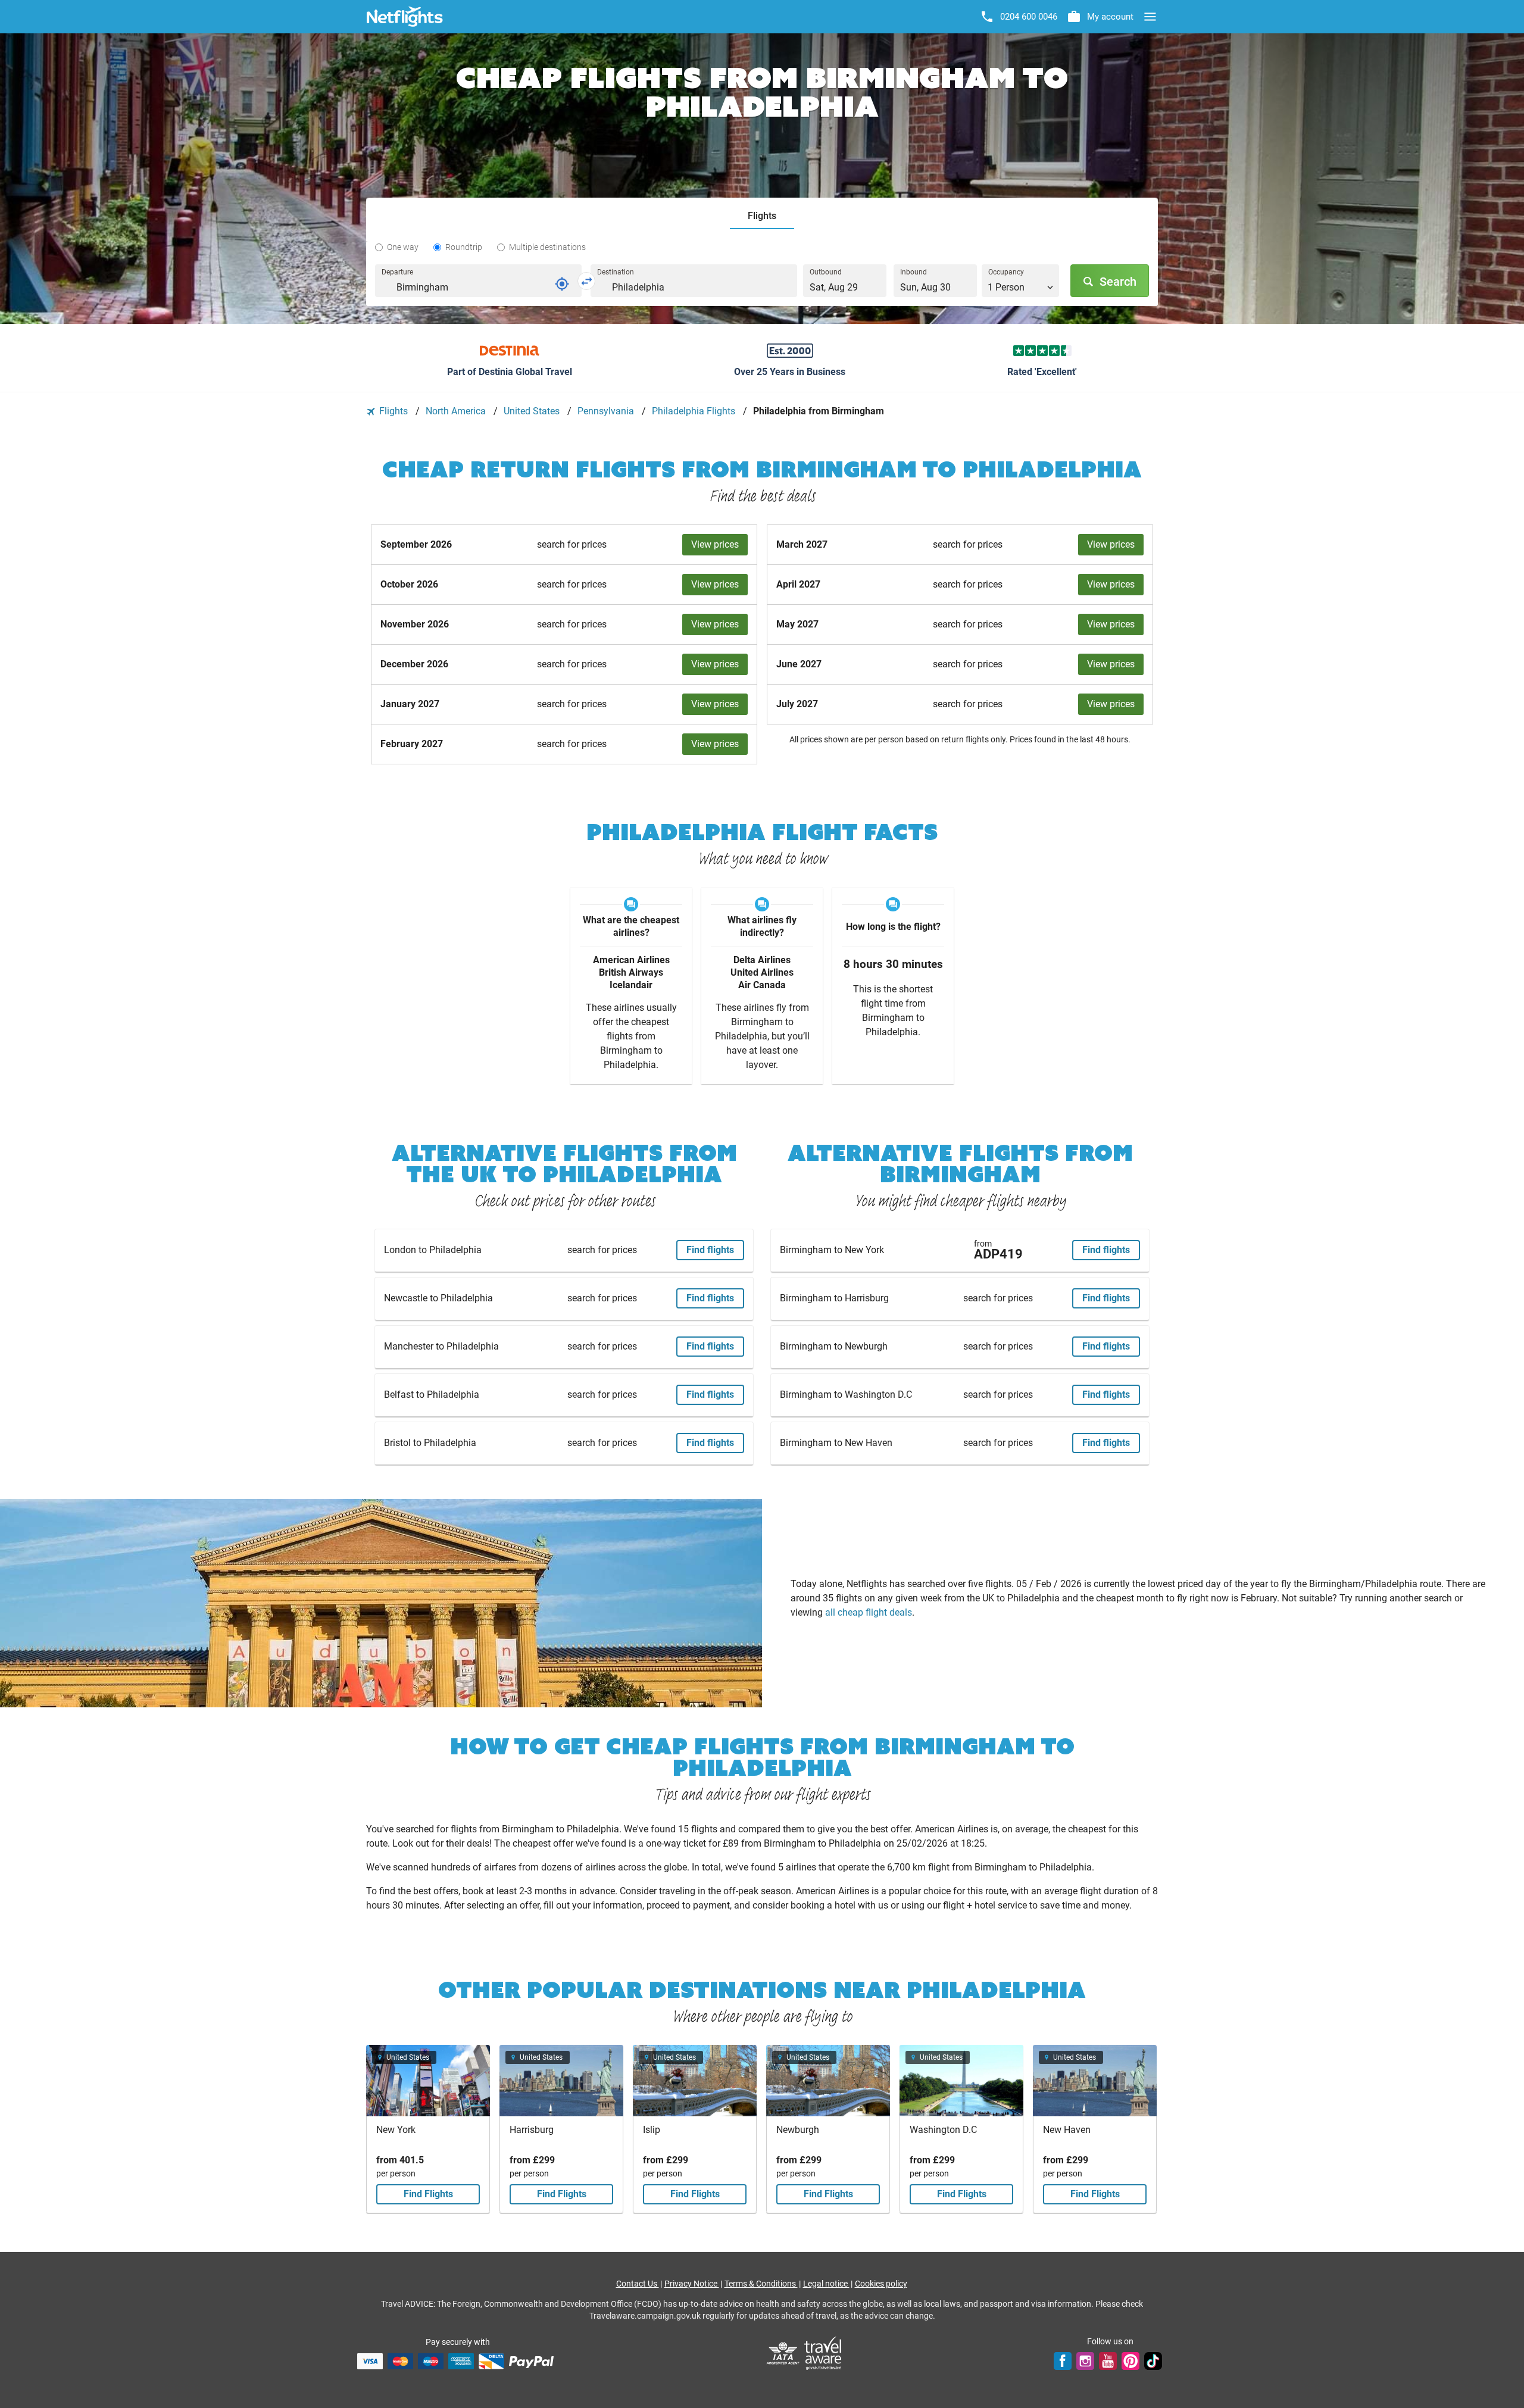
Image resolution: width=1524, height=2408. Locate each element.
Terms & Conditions (761, 2284)
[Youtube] (1108, 2361)
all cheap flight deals (869, 1612)
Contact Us (638, 2284)
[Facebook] (1063, 2361)
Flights (394, 411)
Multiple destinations (547, 247)
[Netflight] (405, 17)
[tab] (762, 216)
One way (403, 247)
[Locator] (562, 284)
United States (533, 411)
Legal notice (826, 2284)
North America (457, 411)
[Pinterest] (1130, 2361)
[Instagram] (1085, 2361)
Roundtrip (464, 247)
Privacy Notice (692, 2284)
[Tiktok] (1153, 2361)
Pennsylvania (607, 411)
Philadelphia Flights (695, 411)
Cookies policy (881, 2284)
